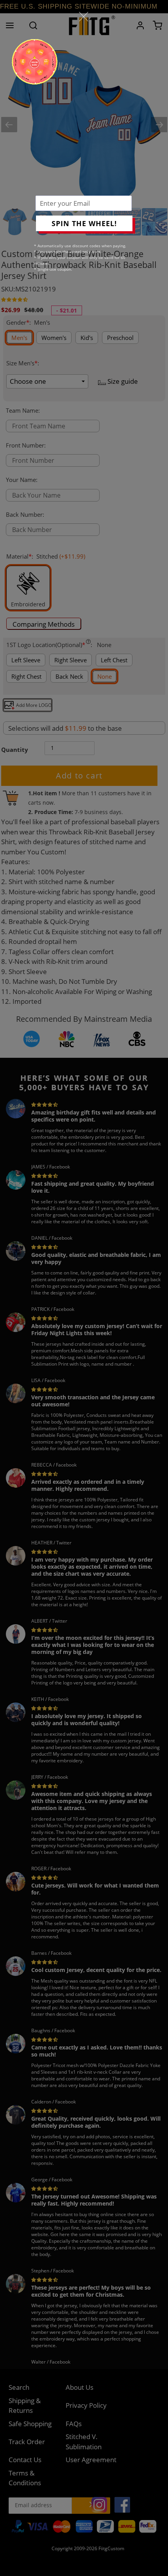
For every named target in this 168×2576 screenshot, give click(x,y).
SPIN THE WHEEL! (84, 223)
